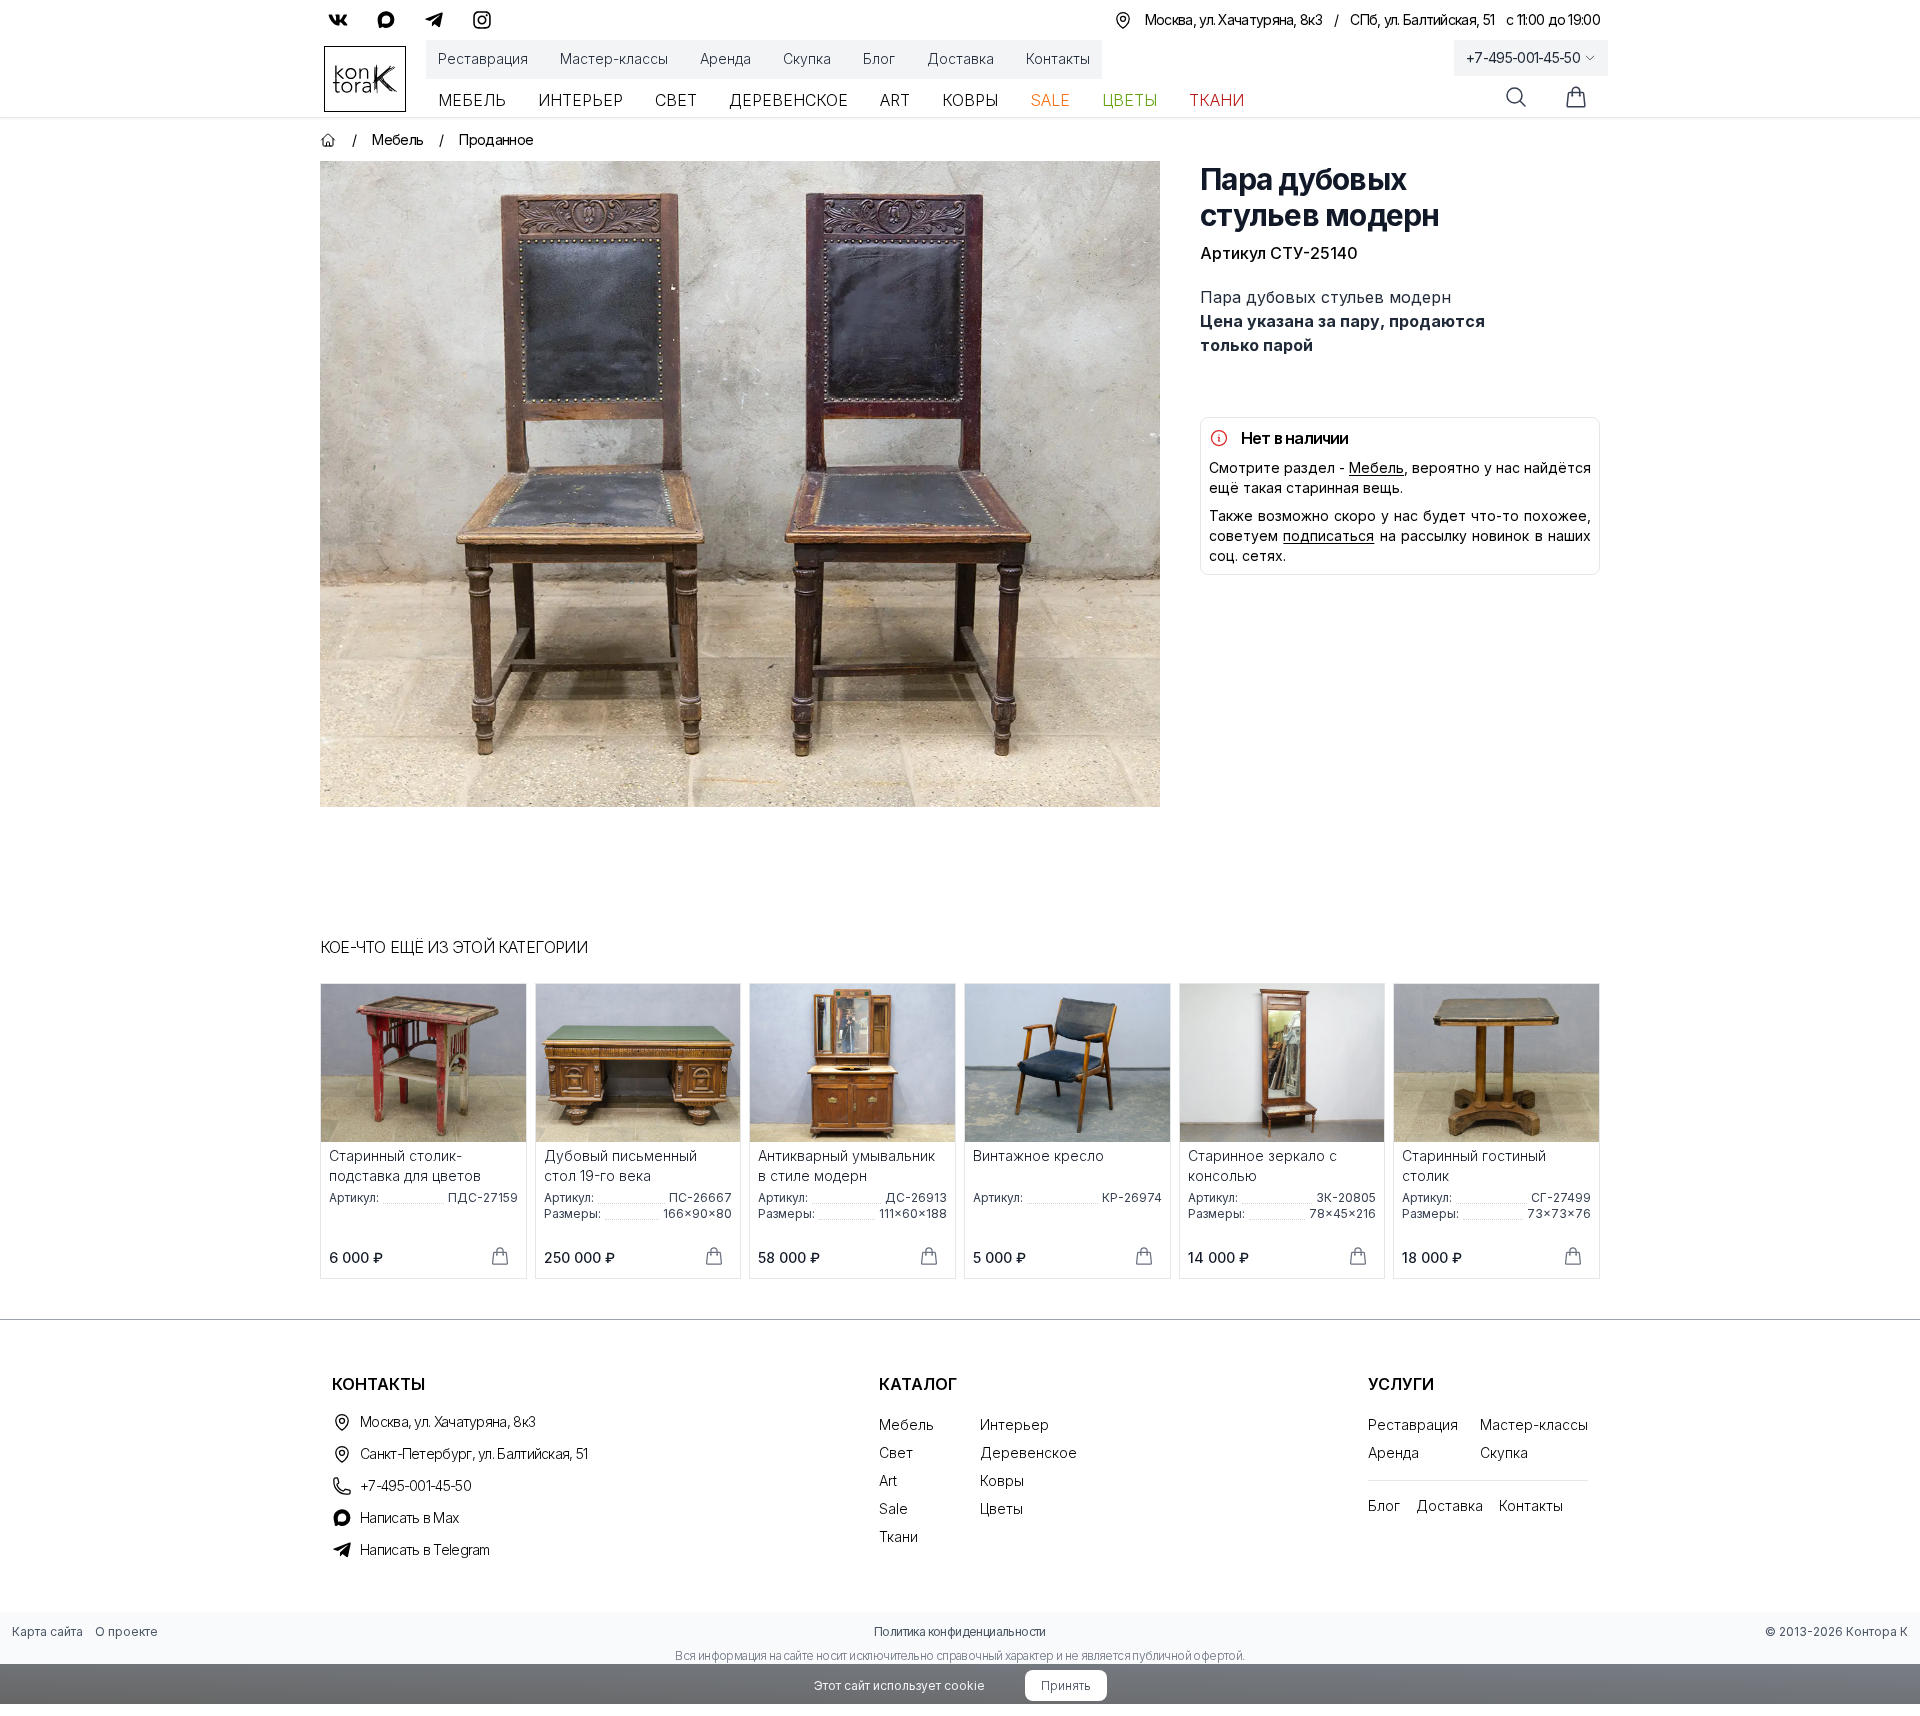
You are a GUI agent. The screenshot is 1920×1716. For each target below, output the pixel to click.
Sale (1050, 100)
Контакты (1058, 58)
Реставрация (483, 58)
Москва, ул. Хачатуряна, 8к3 (447, 1421)
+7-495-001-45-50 (1523, 57)
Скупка (807, 58)
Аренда (725, 58)
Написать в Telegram (425, 1549)
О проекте (126, 1631)
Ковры (970, 100)
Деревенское (788, 100)
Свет (676, 100)
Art (895, 100)
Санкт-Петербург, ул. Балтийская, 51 (474, 1453)
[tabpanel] (740, 484)
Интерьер (580, 100)
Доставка (960, 58)
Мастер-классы (614, 58)
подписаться (1328, 535)
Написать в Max (409, 1517)
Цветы (1129, 100)
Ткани (1216, 100)
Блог (879, 58)
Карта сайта (47, 1631)
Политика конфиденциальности (960, 1631)
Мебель (472, 100)
